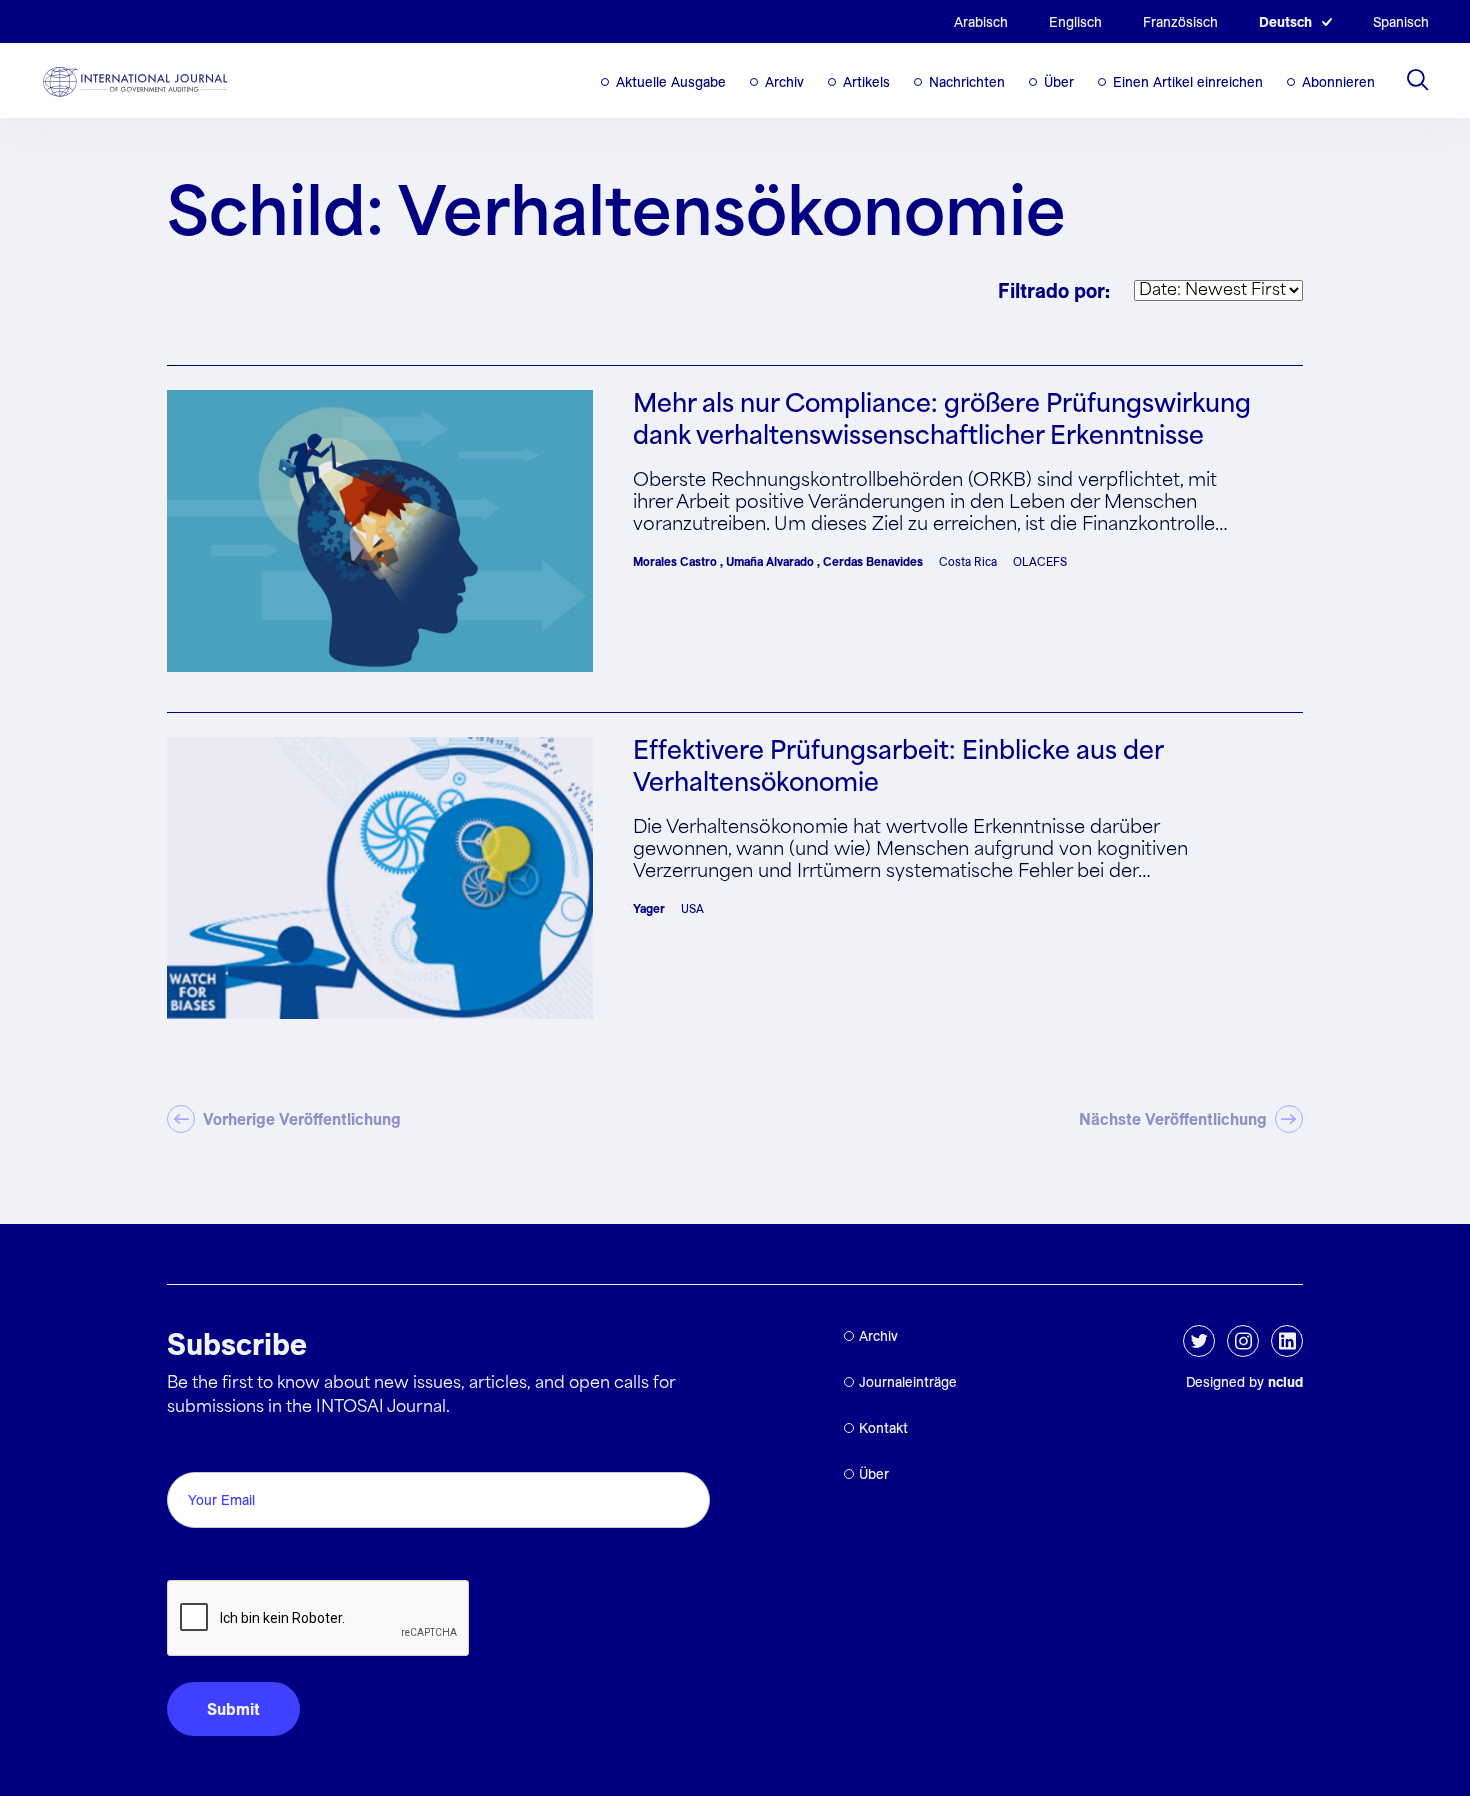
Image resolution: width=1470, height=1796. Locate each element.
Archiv (784, 82)
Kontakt (883, 1428)
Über (1059, 82)
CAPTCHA (214, 1557)
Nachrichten (967, 82)
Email (192, 1449)
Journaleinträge (908, 1382)
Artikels (866, 82)
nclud (1285, 1382)
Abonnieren (1338, 82)
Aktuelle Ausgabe (671, 82)
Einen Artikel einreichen (1188, 82)
